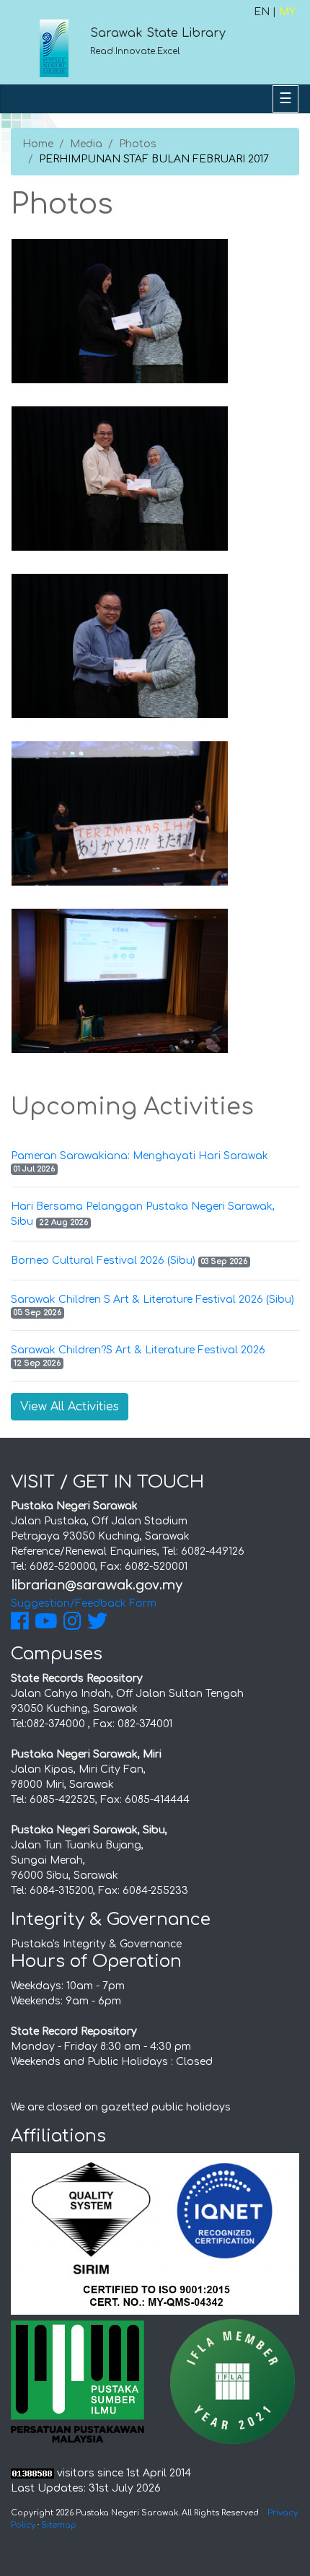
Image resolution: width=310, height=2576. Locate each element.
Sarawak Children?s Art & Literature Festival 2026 (138, 1350)
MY (287, 12)
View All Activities (70, 1407)
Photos (138, 144)
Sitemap (59, 2525)
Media (86, 144)
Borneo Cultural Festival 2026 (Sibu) (103, 1261)
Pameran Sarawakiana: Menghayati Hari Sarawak (139, 1156)
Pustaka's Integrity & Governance (96, 1944)
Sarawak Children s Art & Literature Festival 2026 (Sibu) (152, 1300)
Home (38, 144)
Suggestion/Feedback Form (84, 1603)
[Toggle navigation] (285, 99)
